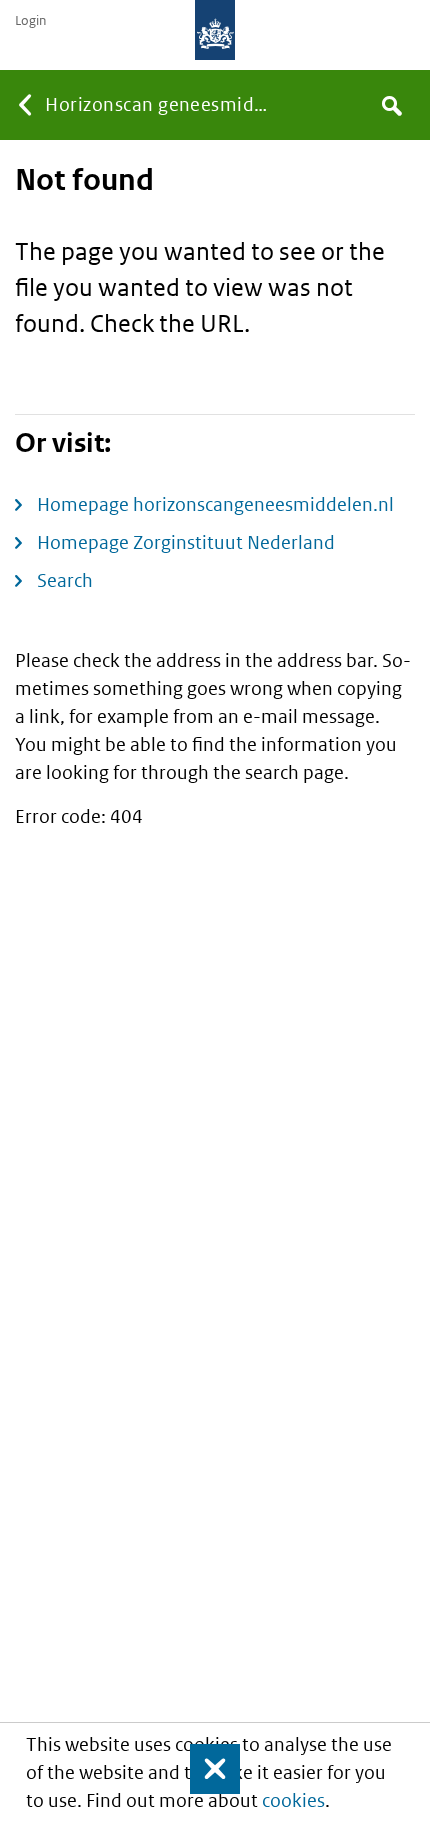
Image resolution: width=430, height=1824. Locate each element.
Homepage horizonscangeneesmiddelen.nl (215, 504)
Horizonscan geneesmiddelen (163, 104)
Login (30, 21)
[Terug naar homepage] (215, 30)
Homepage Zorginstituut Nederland (186, 542)
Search (65, 580)
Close (206, 1769)
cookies (293, 1800)
